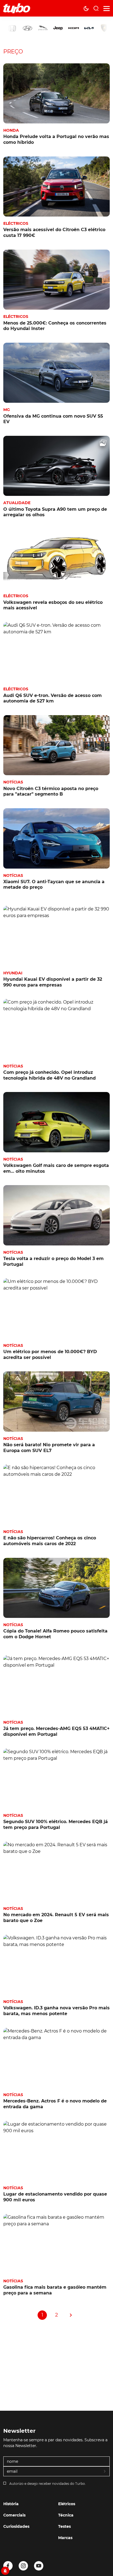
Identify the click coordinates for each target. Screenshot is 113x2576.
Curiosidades (16, 2526)
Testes (64, 2526)
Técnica (66, 2515)
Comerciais (14, 2515)
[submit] (105, 2472)
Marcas (65, 2538)
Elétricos (67, 2504)
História (11, 2504)
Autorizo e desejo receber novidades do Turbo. (48, 2484)
